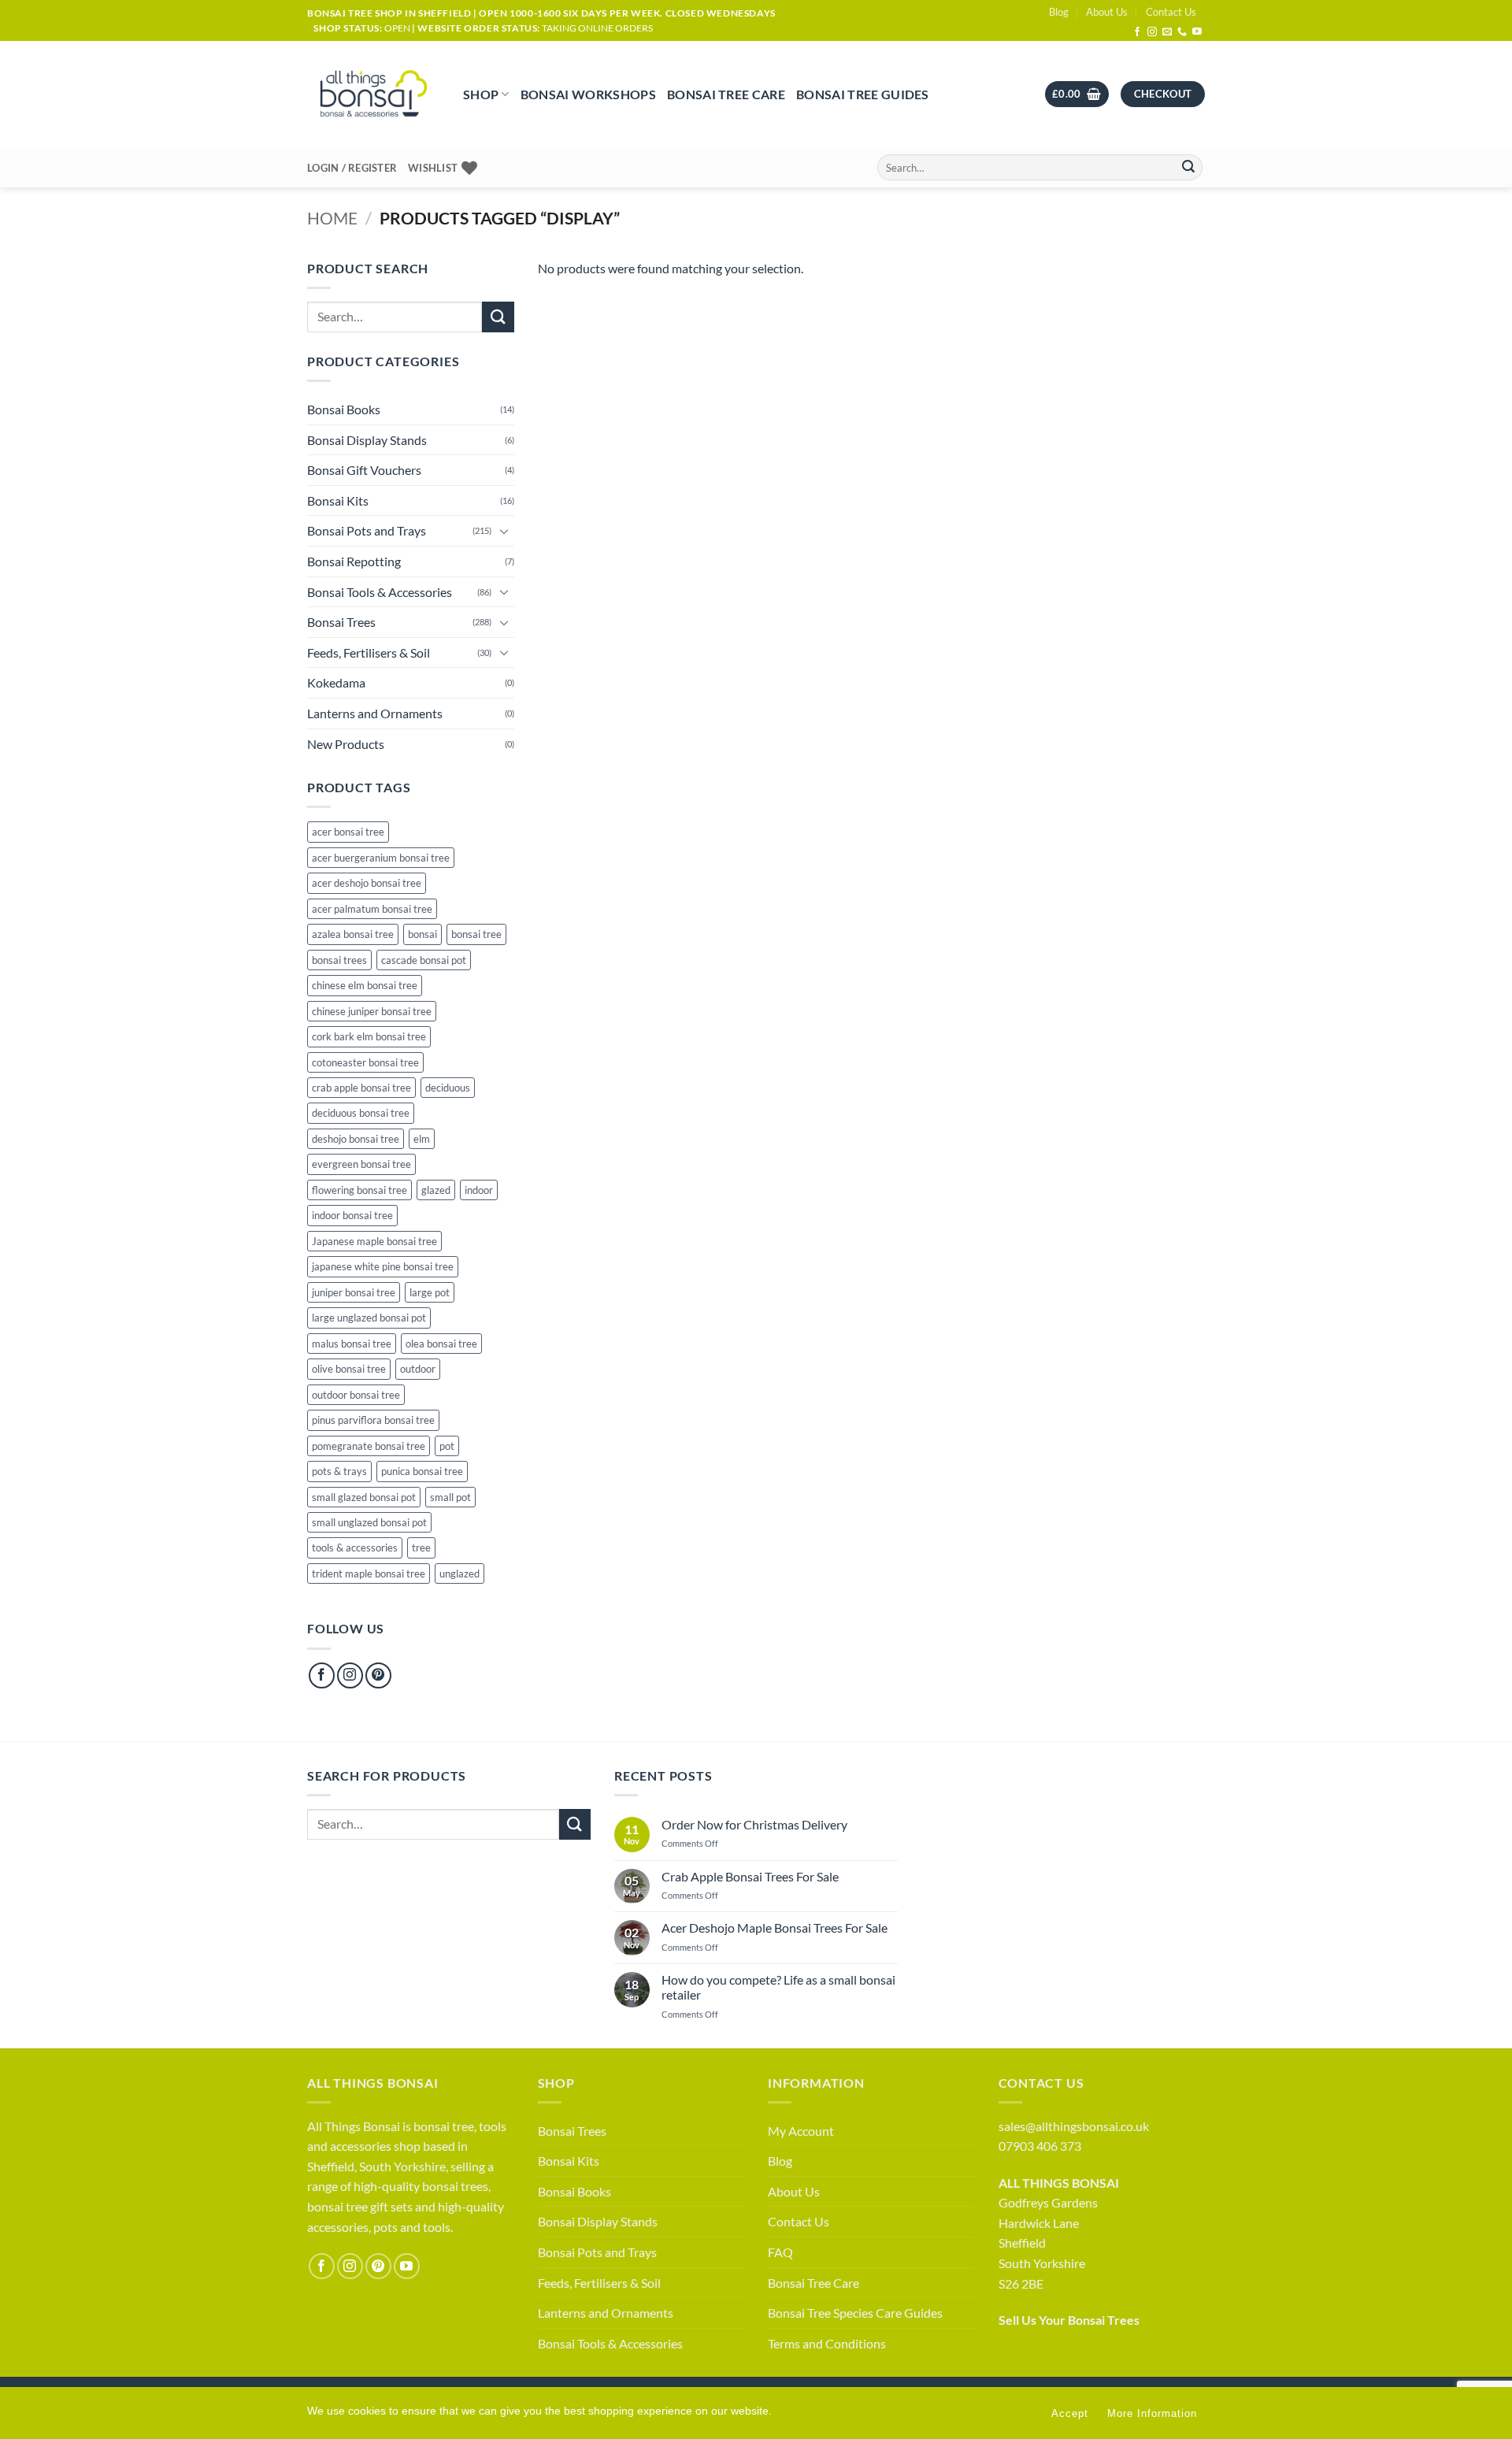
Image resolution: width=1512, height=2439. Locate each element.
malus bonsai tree (352, 1344)
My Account (801, 2131)
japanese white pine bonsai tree (383, 1266)
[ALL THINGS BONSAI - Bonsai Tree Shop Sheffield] (373, 95)
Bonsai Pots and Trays (367, 530)
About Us (1107, 12)
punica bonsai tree (422, 1471)
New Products (346, 744)
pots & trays (339, 1471)
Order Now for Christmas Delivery (754, 1824)
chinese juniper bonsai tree (372, 1011)
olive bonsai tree (349, 1369)
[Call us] (1182, 32)
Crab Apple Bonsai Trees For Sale (750, 1876)
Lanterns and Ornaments (375, 713)
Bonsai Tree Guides (863, 94)
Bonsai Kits (338, 500)
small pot (450, 1497)
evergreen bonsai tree (361, 1164)
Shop (481, 94)
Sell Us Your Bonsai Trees (1069, 2320)
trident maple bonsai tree (369, 1573)
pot (447, 1446)
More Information (1152, 2413)
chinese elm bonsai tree (365, 985)
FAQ (780, 2252)
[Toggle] (505, 531)
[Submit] (1188, 168)
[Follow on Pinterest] (378, 1675)
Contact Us (1171, 12)
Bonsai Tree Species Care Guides (855, 2313)
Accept (1070, 2413)
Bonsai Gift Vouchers (364, 470)
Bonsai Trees (341, 622)
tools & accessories (355, 1548)
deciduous (448, 1088)
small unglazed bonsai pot (369, 1522)
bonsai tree (476, 934)
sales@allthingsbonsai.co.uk (1074, 2126)
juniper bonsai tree (354, 1292)
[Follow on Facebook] (1137, 32)
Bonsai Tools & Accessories (380, 592)
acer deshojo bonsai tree (367, 883)
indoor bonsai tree (352, 1215)
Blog (1059, 12)
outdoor (418, 1369)
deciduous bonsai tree (361, 1113)
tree (421, 1548)
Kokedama (336, 682)
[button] (1077, 94)
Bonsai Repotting (354, 561)
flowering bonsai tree (359, 1190)
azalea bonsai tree (353, 934)
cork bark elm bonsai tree (369, 1036)
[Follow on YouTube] (1197, 32)
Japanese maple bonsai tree (374, 1241)
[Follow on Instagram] (1152, 32)
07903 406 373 (1040, 2146)
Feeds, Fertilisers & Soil (369, 652)
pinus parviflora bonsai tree (373, 1420)
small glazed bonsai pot (364, 1497)
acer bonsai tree (348, 832)
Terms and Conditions (827, 2343)
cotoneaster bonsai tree (365, 1062)
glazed (436, 1190)
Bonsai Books (344, 409)
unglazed (460, 1573)
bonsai (422, 934)
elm (422, 1139)
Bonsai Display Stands (367, 440)
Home (332, 218)
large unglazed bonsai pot (369, 1318)
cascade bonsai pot (424, 960)
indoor (479, 1190)
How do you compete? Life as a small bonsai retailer (778, 1987)
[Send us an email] (1167, 32)
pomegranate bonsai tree (369, 1446)
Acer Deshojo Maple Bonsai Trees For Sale (775, 1927)
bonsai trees (339, 960)
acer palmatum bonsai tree (372, 909)
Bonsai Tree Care (726, 94)
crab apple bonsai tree (361, 1088)
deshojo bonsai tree (356, 1139)
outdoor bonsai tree (356, 1395)
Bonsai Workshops (588, 94)
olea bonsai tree (441, 1344)
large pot (430, 1292)
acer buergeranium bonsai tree (381, 858)
